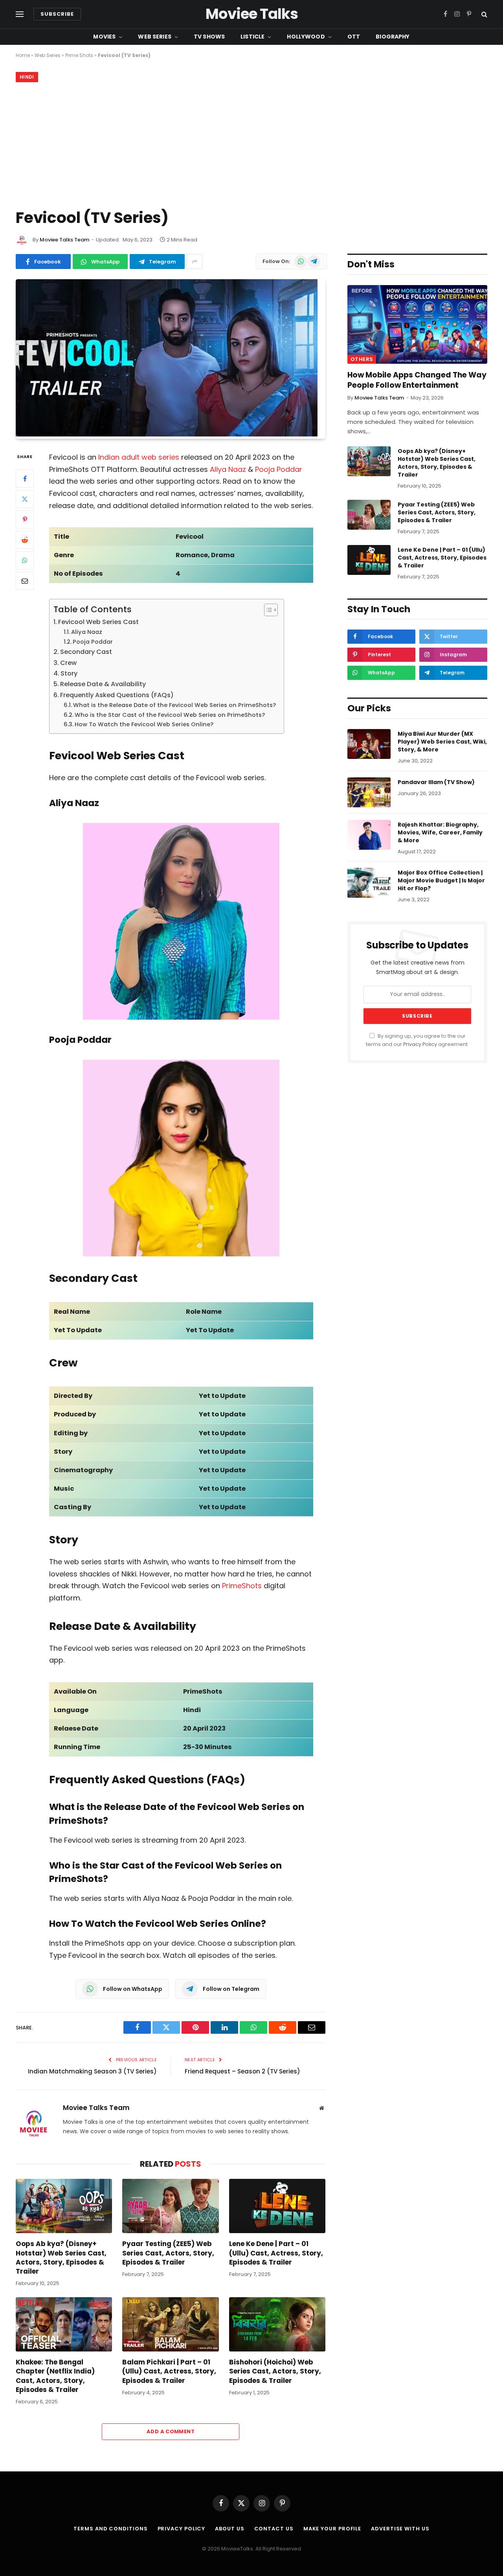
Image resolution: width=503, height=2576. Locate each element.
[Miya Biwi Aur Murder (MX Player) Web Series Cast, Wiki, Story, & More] (369, 744)
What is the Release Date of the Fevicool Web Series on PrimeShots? (174, 705)
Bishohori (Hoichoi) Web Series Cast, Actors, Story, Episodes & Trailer (275, 2371)
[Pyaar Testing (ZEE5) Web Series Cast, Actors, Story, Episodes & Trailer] (170, 2206)
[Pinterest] (25, 520)
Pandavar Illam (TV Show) (436, 782)
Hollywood (306, 37)
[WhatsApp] (25, 561)
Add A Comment (171, 2431)
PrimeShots (242, 1586)
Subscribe (57, 14)
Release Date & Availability (103, 684)
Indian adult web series (139, 457)
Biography (393, 37)
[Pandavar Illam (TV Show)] (369, 792)
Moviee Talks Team (64, 240)
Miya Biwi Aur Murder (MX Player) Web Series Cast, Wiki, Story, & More (442, 742)
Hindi (27, 77)
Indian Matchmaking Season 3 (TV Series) (92, 2071)
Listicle (252, 37)
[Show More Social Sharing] (195, 261)
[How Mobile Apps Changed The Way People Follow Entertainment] (417, 324)
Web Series (154, 37)
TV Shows (209, 37)
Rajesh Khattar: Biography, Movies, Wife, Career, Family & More (440, 832)
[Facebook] (25, 479)
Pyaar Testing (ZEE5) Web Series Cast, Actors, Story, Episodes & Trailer (168, 2253)
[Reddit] (25, 540)
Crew (68, 663)
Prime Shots (79, 55)
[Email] (25, 581)
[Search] (484, 14)
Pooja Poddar (279, 469)
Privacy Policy (420, 1044)
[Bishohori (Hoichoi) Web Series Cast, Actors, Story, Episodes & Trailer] (277, 2324)
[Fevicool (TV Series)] (167, 435)
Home (23, 55)
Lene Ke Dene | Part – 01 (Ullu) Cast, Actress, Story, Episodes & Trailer (276, 2253)
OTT (354, 37)
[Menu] (20, 14)
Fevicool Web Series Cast (98, 622)
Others (362, 359)
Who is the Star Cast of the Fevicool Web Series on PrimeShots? (170, 715)
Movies (104, 37)
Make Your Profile (332, 2529)
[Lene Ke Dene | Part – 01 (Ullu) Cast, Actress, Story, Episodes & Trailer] (277, 2206)
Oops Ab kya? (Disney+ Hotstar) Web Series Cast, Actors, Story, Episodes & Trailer (61, 2257)
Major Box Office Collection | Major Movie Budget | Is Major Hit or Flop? (441, 880)
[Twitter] (25, 499)
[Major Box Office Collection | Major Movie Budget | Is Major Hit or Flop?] (369, 883)
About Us (229, 2529)
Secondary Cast (86, 652)
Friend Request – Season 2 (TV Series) (242, 2071)
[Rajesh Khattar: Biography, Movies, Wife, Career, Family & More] (369, 835)
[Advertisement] (251, 144)
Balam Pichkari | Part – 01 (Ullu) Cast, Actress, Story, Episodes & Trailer (169, 2371)
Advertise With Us (400, 2529)
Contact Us (274, 2529)
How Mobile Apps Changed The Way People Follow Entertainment (417, 380)
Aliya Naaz (228, 469)
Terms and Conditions (110, 2529)
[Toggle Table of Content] (267, 610)
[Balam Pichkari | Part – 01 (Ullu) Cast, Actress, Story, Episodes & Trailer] (170, 2324)
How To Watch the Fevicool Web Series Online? (144, 724)
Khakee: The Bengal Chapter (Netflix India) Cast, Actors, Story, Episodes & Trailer (55, 2376)
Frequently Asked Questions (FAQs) (117, 695)
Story (69, 673)
